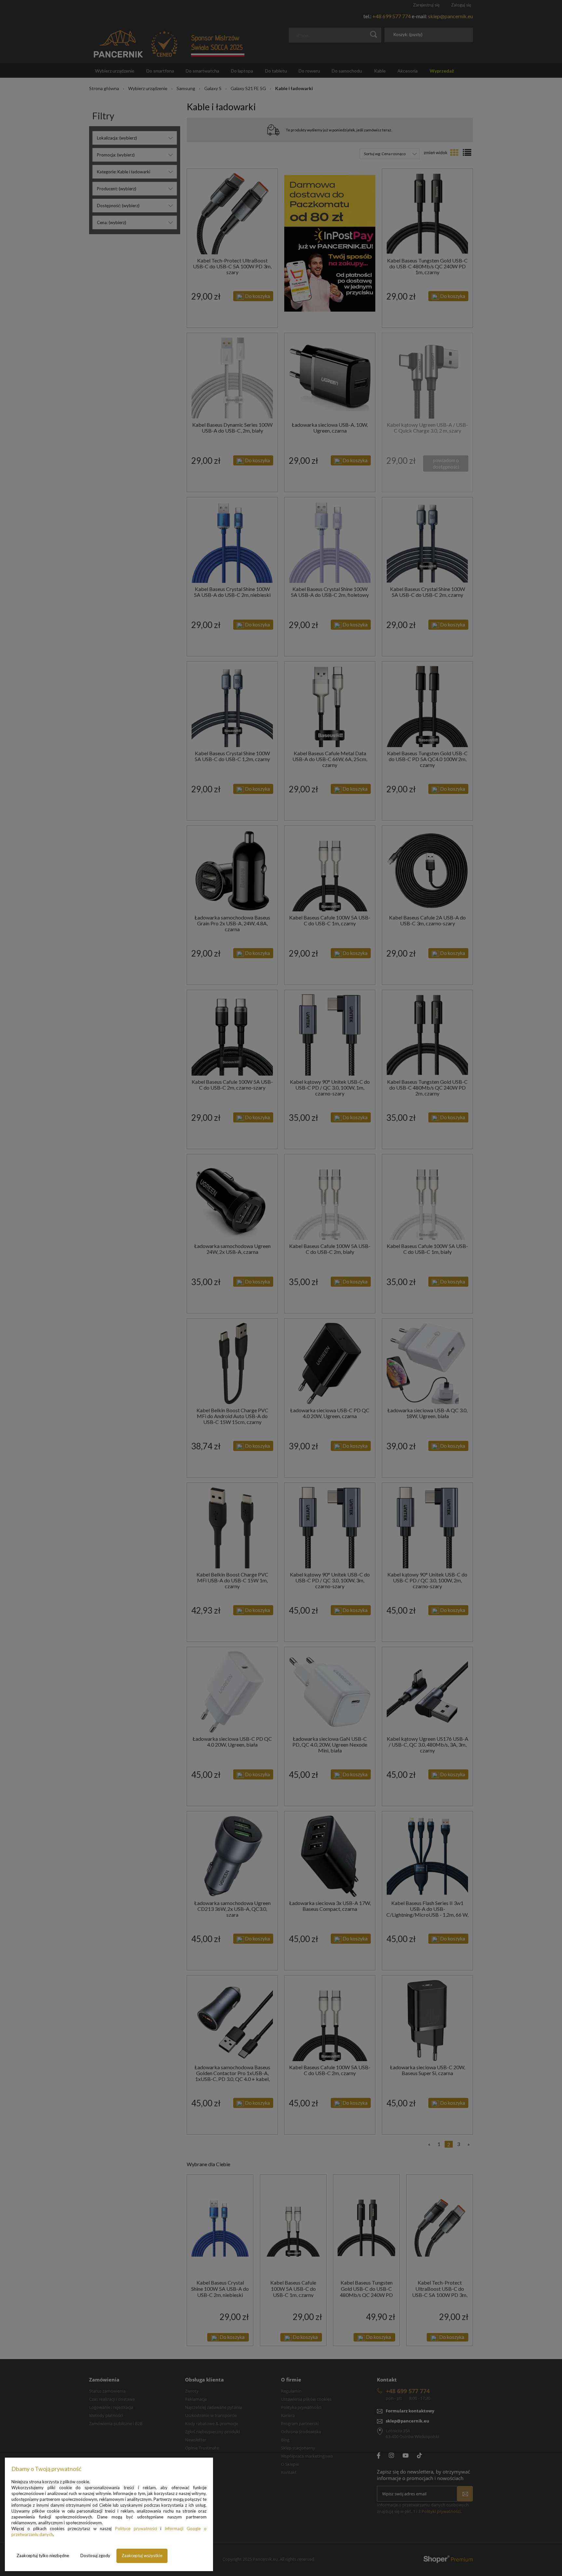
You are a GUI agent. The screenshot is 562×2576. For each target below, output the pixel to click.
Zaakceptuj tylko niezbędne (43, 2556)
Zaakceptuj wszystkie (142, 2556)
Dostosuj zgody (95, 2556)
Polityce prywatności (136, 2529)
